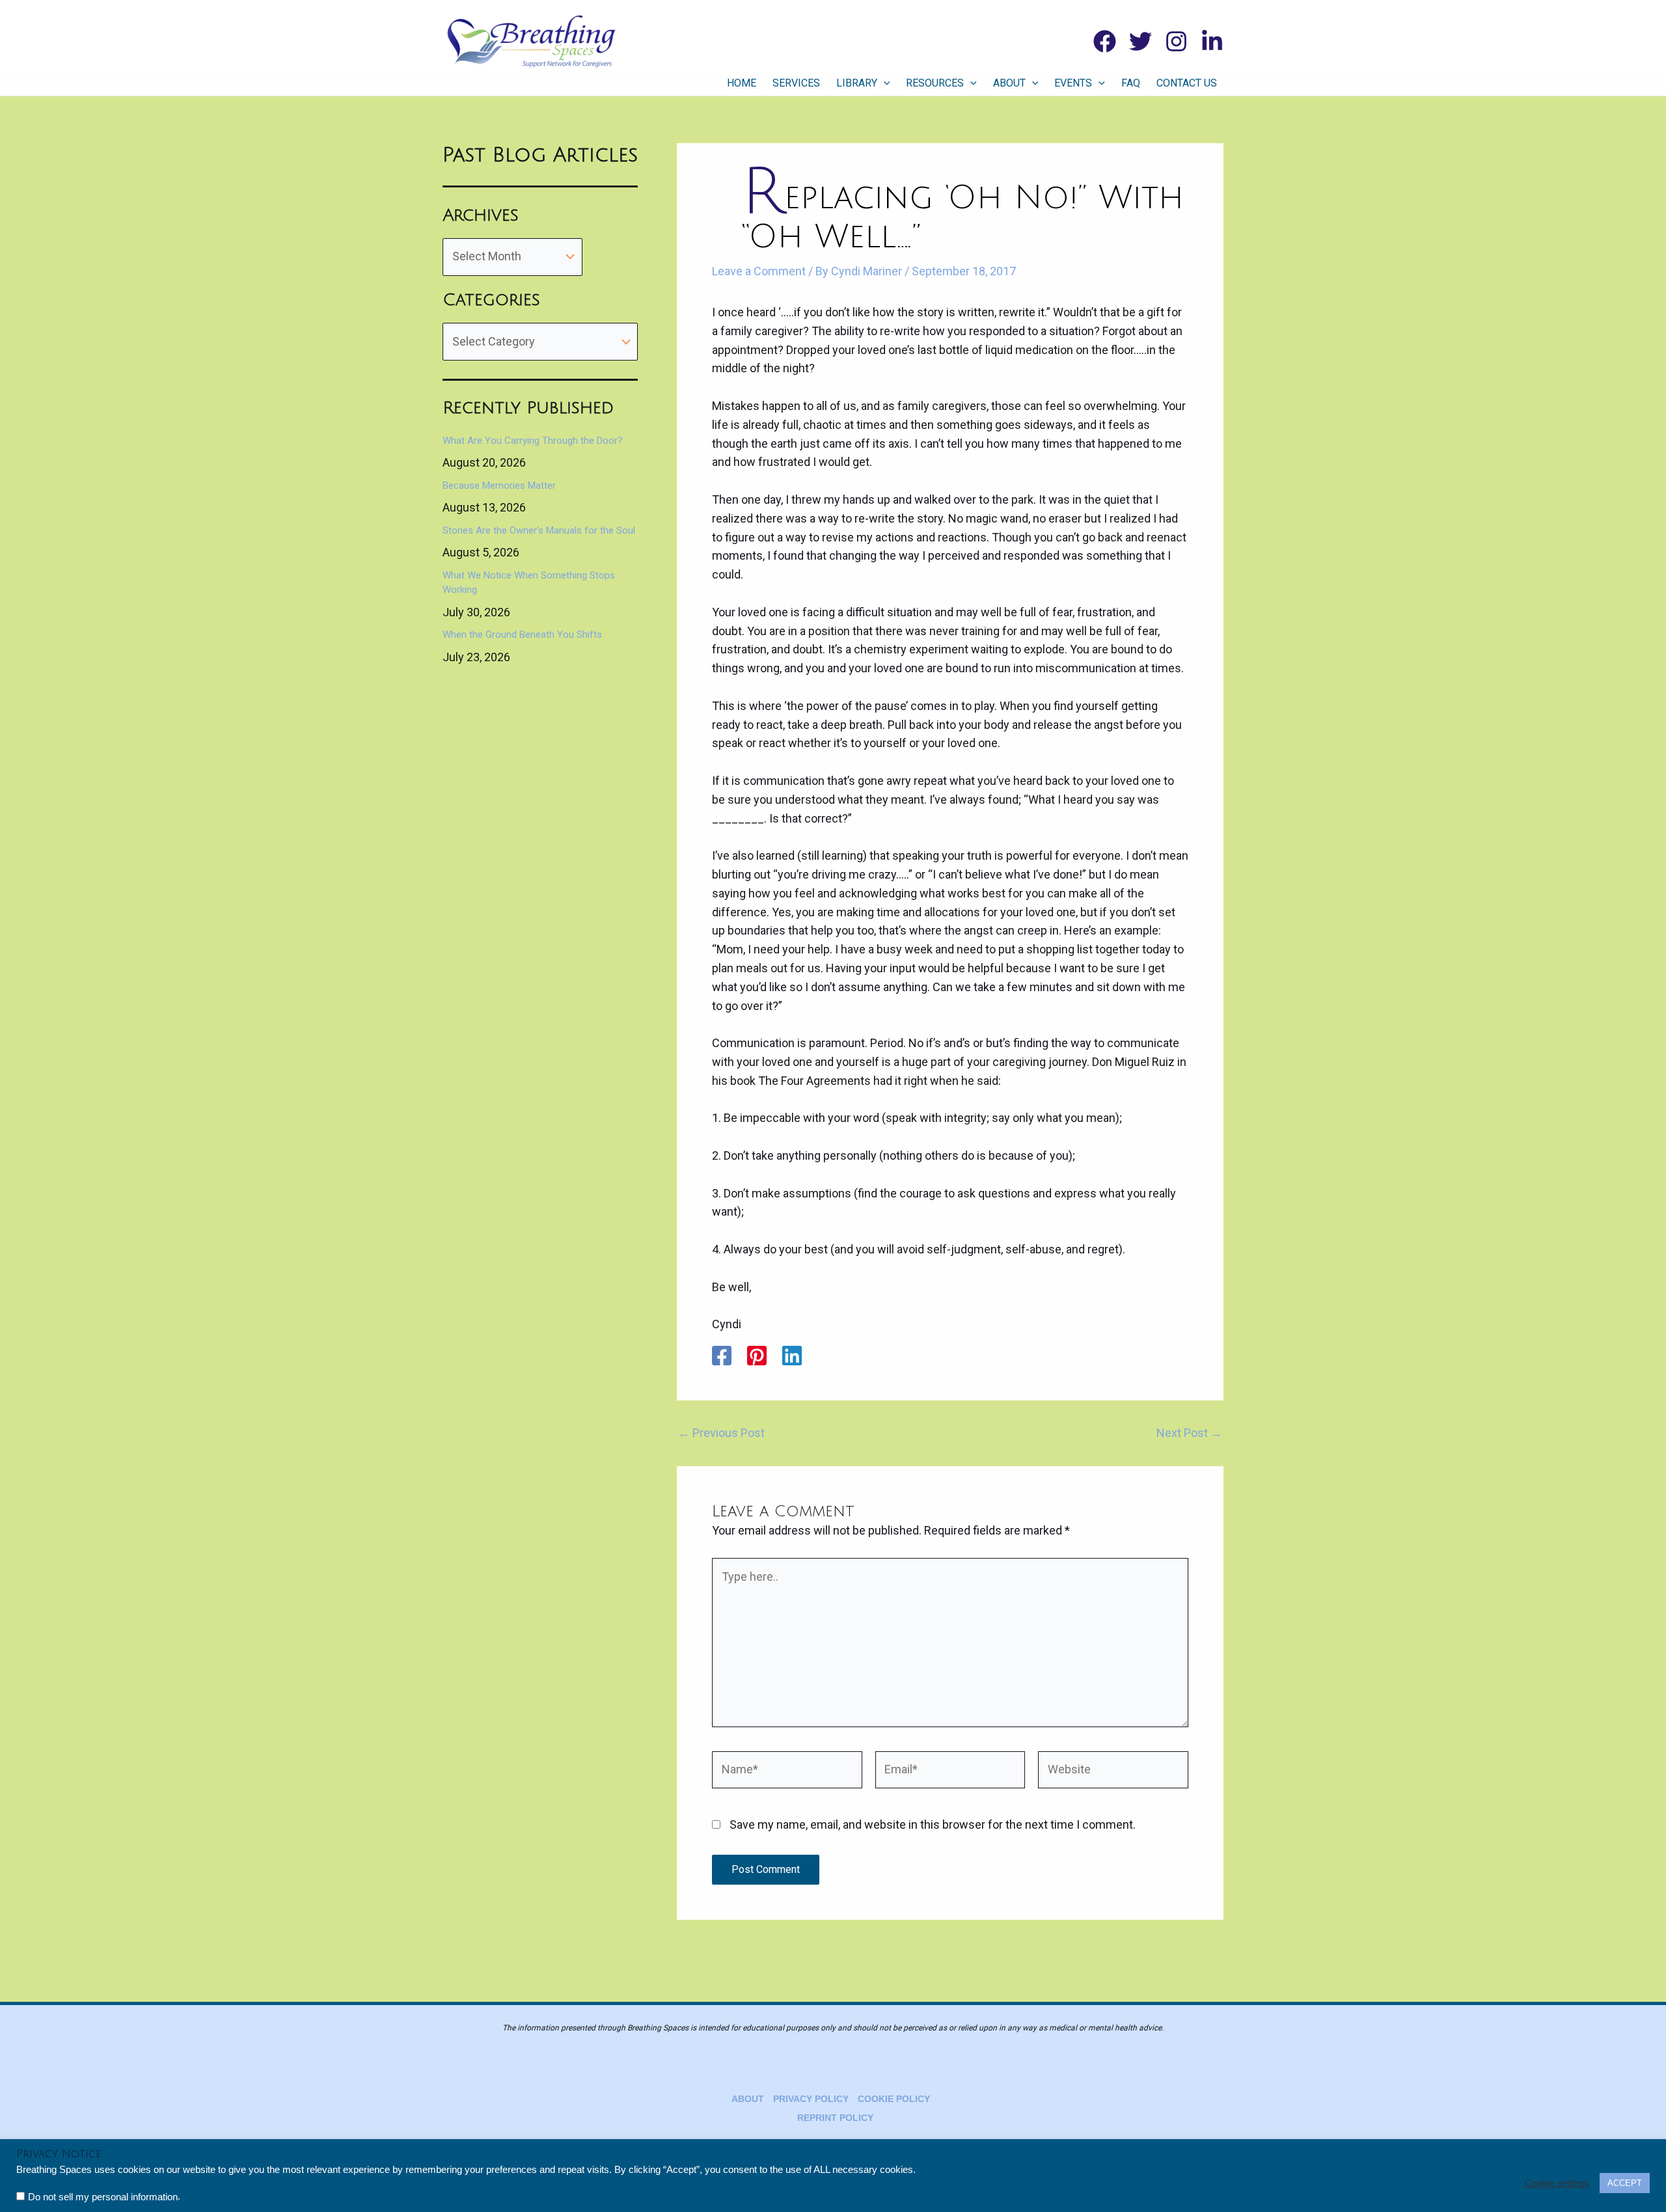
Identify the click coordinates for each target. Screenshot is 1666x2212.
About (1009, 83)
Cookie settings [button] (1557, 2183)
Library (857, 83)
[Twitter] (1140, 41)
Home (742, 83)
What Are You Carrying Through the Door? (533, 441)
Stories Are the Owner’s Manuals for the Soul (539, 530)
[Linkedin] (1212, 41)
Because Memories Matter (499, 485)
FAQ (1131, 83)
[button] (884, 83)
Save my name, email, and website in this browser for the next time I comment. (933, 1824)
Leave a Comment (759, 271)
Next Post (1189, 1433)
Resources (935, 83)
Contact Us (1187, 83)
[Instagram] (1176, 41)
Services (796, 83)
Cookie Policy (894, 2099)
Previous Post (721, 1433)
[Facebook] (1105, 41)
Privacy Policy (811, 2099)
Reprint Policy (835, 2118)
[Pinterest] (757, 1356)
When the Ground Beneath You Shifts (522, 635)
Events (1073, 83)
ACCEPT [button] (1625, 2183)
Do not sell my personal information (103, 2197)
